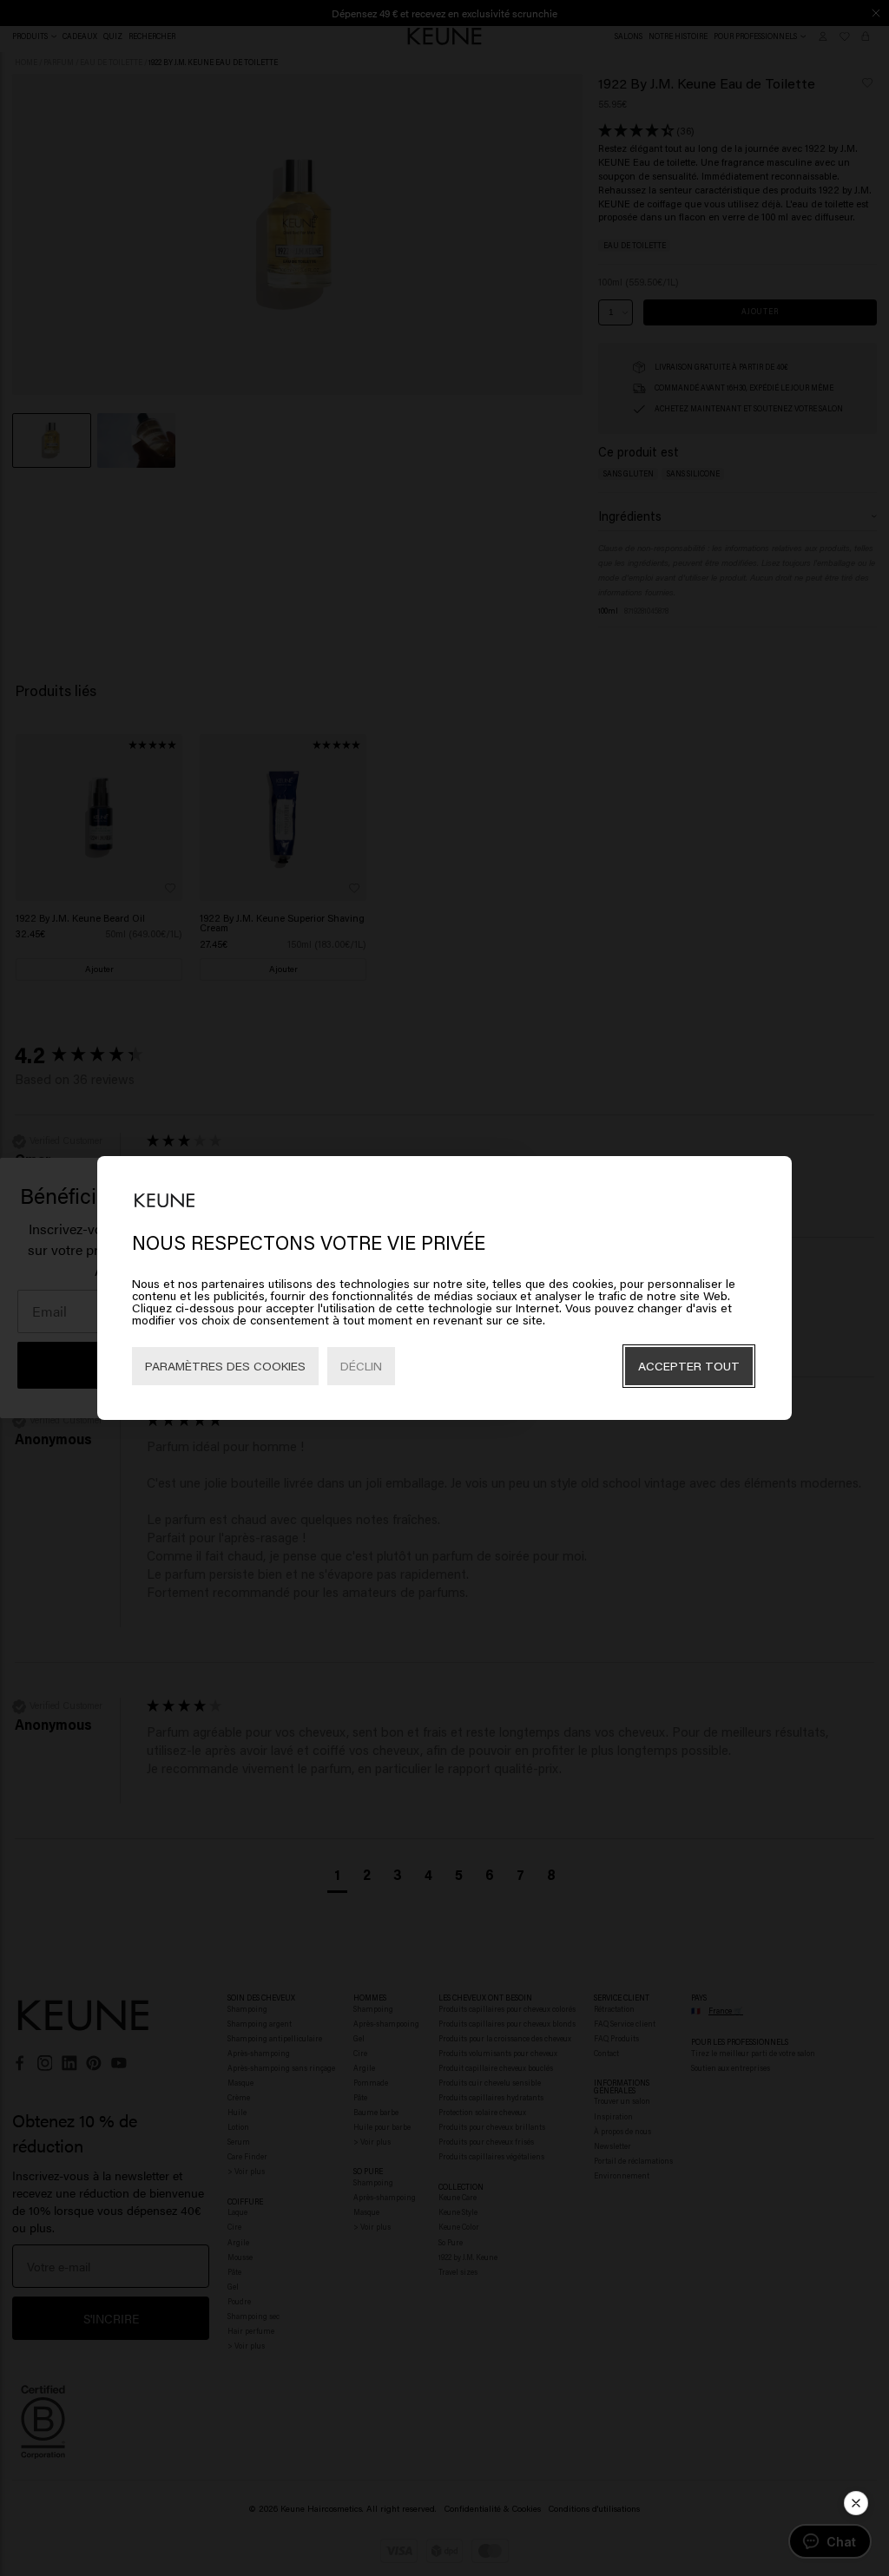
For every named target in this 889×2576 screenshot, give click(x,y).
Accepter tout (689, 1366)
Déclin (361, 1366)
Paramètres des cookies (225, 1366)
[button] (856, 2503)
